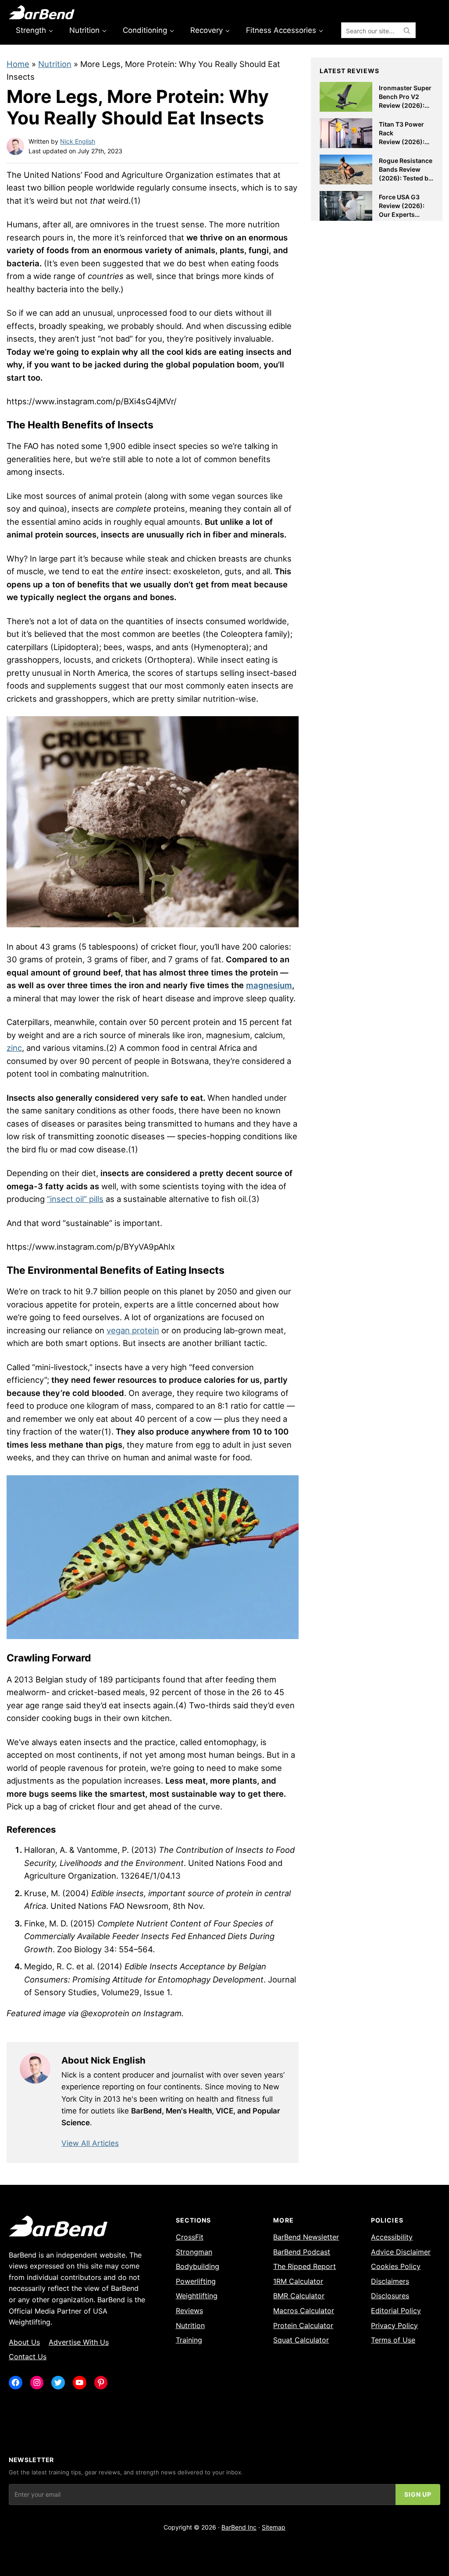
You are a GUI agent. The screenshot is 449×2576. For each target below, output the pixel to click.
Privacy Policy (394, 2325)
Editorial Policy (396, 2311)
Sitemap (274, 2527)
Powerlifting (196, 2281)
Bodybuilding (198, 2266)
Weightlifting (197, 2296)
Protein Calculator (303, 2325)
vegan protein (133, 1330)
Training (189, 2340)
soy (13, 509)
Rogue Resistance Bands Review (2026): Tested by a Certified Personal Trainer (406, 178)
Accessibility (392, 2237)
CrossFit (190, 2237)
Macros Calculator (304, 2311)
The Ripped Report (305, 2266)
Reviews (189, 2311)
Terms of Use (393, 2340)
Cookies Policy (396, 2266)
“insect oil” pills (75, 1199)
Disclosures (390, 2296)
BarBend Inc (239, 2527)
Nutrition (55, 64)
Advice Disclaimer (401, 2252)
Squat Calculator (301, 2340)
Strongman (194, 2252)
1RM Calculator (298, 2281)
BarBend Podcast (302, 2252)
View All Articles (90, 2143)
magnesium (269, 985)
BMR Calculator (299, 2296)
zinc (14, 1048)
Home (18, 64)
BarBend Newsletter (306, 2237)
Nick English (78, 141)
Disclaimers (390, 2281)
